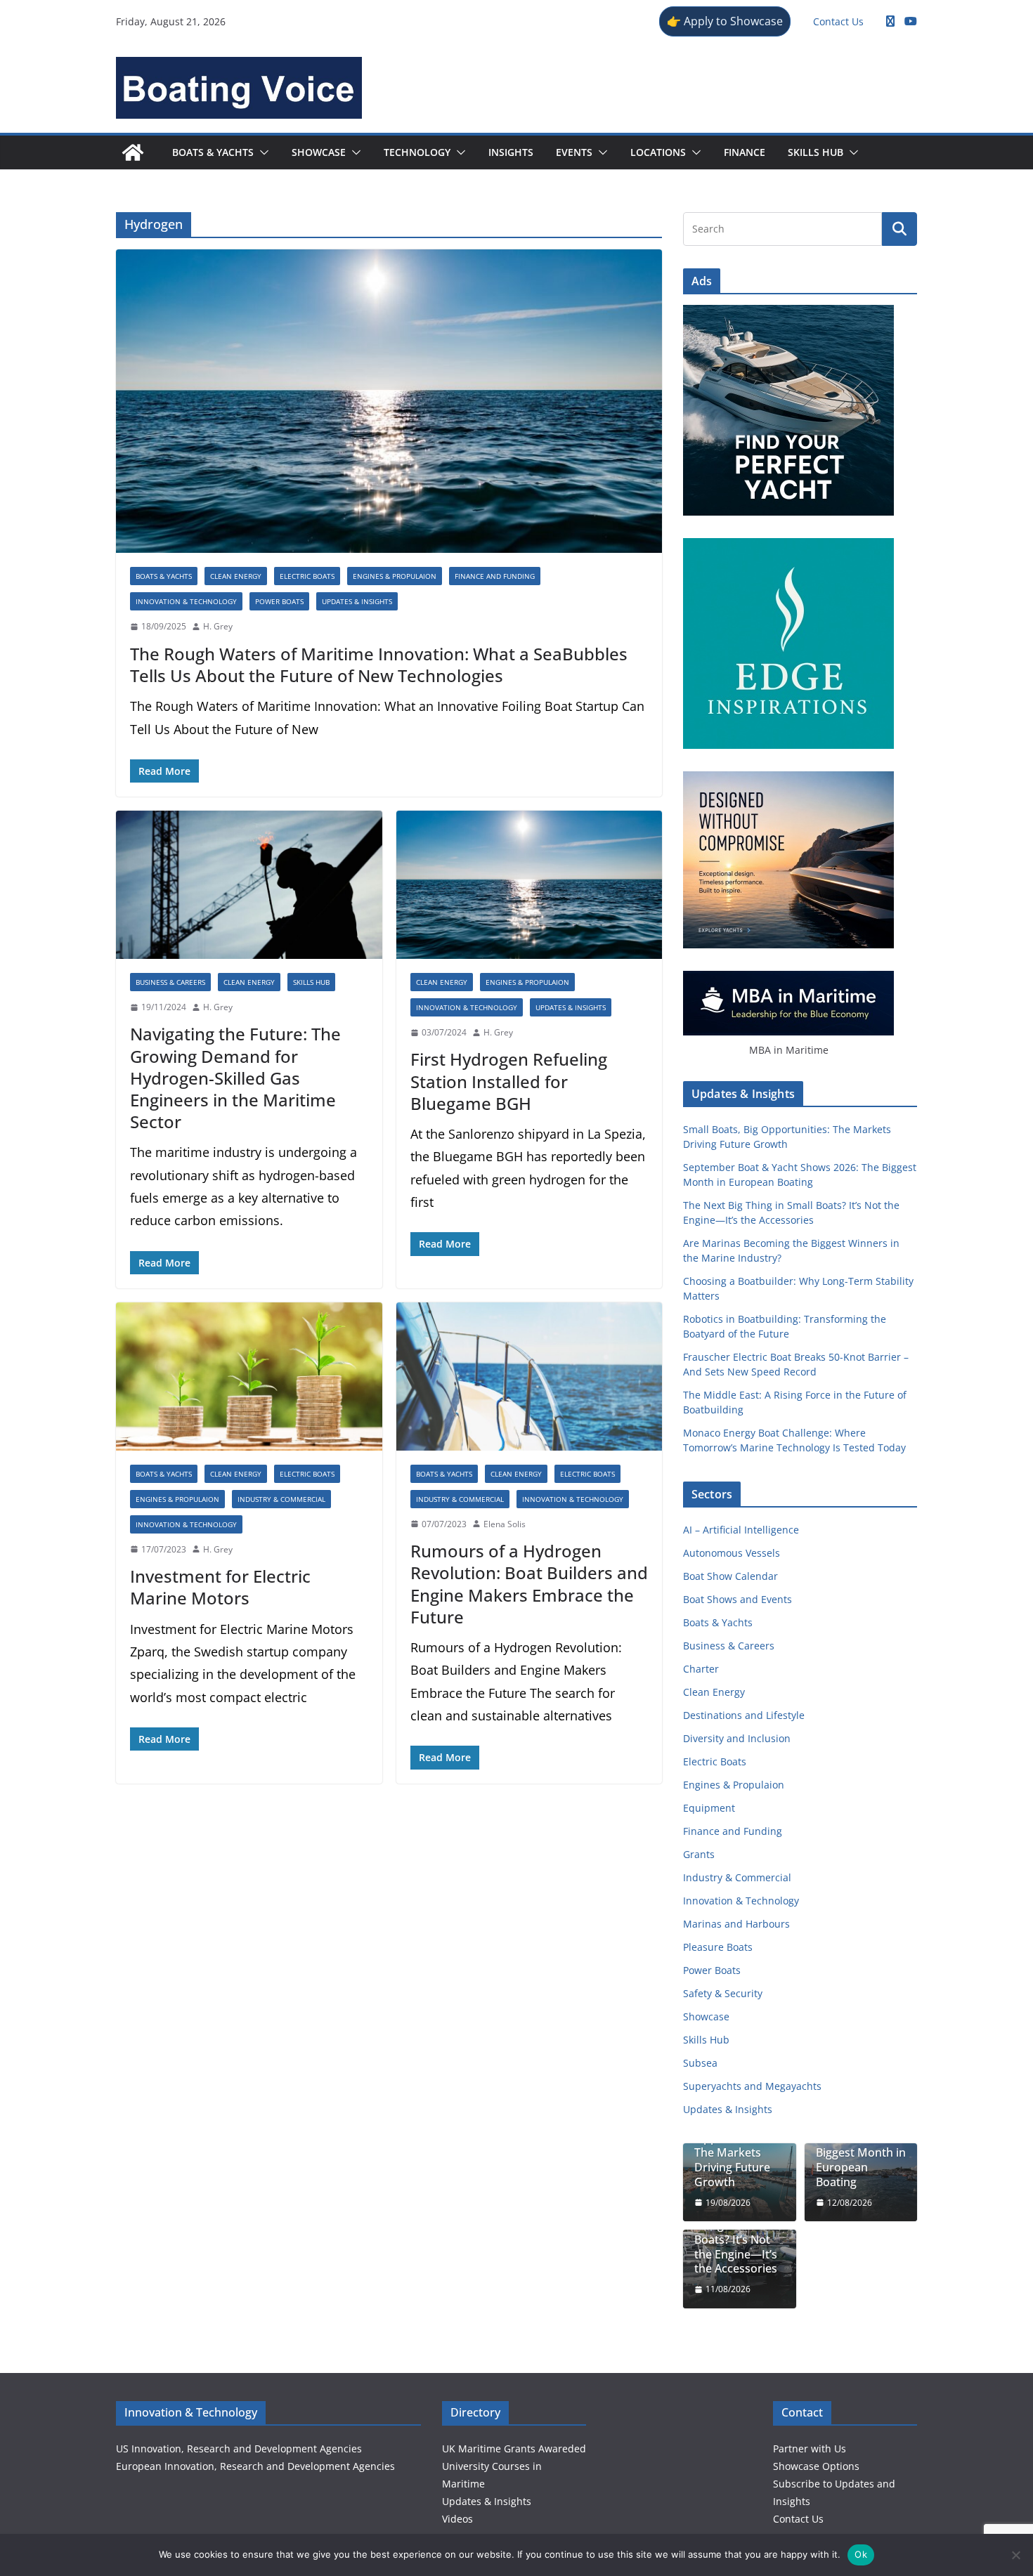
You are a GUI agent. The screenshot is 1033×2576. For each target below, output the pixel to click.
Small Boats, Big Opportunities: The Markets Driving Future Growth (736, 2153)
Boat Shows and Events (738, 1599)
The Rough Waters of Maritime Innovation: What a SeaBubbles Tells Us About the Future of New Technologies (379, 665)
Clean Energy (236, 576)
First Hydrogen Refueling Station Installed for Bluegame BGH (509, 1081)
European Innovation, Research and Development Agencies (255, 2466)
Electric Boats (307, 576)
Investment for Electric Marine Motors (220, 1587)
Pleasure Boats (718, 1947)
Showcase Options (816, 2466)
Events (574, 152)
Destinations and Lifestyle (744, 1715)
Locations (658, 152)
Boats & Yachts (213, 152)
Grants (699, 1854)
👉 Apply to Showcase (725, 21)
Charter (701, 1669)
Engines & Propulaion (395, 576)
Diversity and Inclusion (737, 1738)
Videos (457, 2519)
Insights (511, 152)
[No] (1015, 2555)
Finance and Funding (495, 576)
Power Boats (279, 601)
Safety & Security (723, 1993)
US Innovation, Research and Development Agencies (239, 2448)
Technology (417, 152)
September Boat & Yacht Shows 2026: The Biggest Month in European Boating (861, 2146)
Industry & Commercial (281, 1499)
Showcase (319, 152)
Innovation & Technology (186, 601)
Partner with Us (810, 2448)
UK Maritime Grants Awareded (514, 2448)
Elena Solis (505, 1524)
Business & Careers (170, 982)
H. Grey (218, 626)
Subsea (700, 2063)
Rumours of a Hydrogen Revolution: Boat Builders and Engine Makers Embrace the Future (529, 1584)
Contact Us (838, 21)
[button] (261, 152)
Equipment (709, 1808)
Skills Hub (816, 152)
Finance (745, 152)
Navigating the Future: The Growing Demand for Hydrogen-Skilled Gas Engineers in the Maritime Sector (235, 1078)
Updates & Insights (357, 601)
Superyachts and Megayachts (752, 2086)
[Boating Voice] (133, 152)
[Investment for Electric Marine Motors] (249, 1377)
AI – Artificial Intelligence (741, 1530)
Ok (861, 2554)
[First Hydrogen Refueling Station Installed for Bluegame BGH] (530, 885)
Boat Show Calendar (730, 1576)
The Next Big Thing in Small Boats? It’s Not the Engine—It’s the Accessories (736, 2240)
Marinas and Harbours (736, 1924)
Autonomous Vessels (732, 1553)
